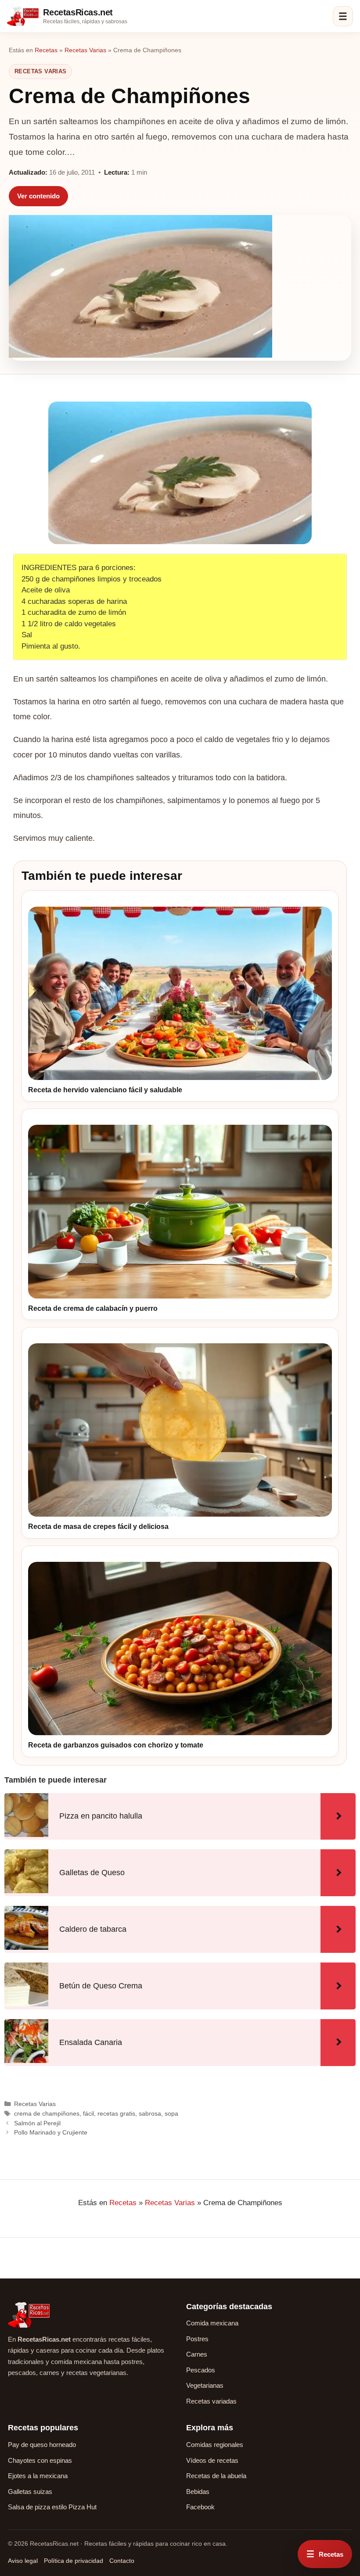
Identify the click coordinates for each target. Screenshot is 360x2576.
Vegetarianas (205, 2385)
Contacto (122, 2561)
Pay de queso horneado (42, 2445)
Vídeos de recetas (212, 2460)
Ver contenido (38, 196)
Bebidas (198, 2492)
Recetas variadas (211, 2401)
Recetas (46, 50)
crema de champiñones (47, 2113)
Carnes (197, 2354)
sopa (171, 2113)
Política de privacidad (74, 2561)
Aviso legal (23, 2561)
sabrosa (150, 2113)
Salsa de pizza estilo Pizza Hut (52, 2507)
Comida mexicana (212, 2323)
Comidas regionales (215, 2445)
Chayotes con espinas (40, 2460)
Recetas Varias (85, 50)
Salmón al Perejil (37, 2123)
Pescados (201, 2370)
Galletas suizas (30, 2492)
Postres (197, 2339)
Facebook (200, 2507)
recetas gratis (116, 2113)
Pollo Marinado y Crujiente (51, 2132)
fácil (88, 2113)
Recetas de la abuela (216, 2476)
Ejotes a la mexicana (38, 2476)
